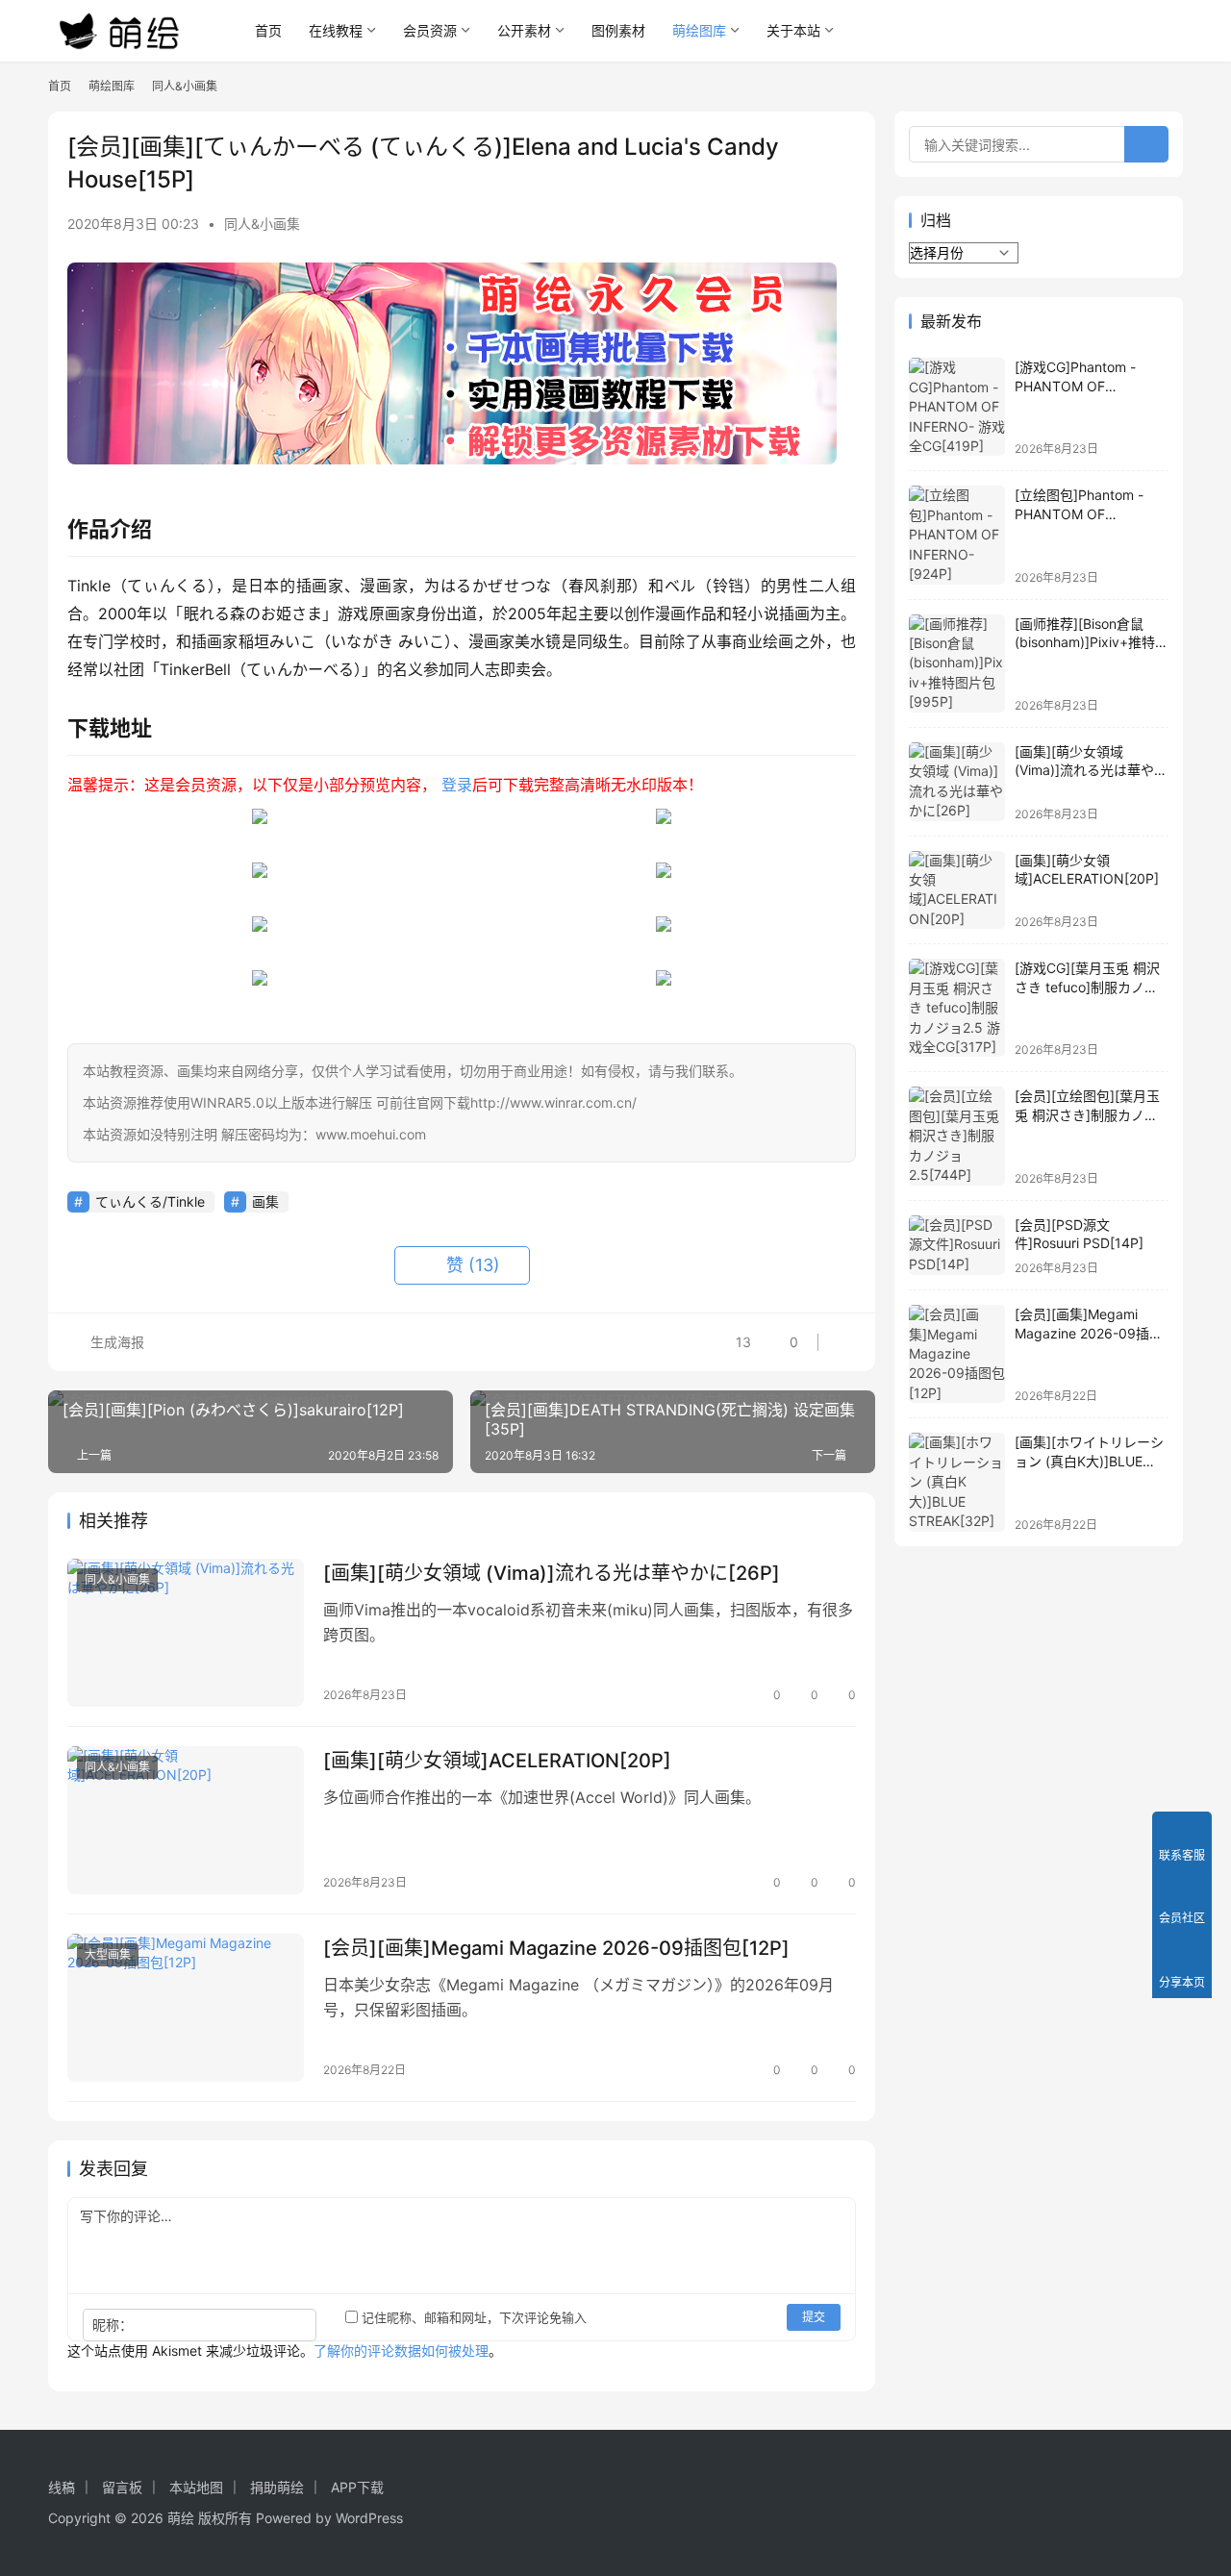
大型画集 (108, 1954)
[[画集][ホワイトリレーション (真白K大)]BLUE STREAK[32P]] (957, 1482)
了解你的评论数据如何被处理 (401, 2351)
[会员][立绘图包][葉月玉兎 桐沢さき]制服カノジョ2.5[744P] (1087, 1114)
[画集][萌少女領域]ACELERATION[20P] (497, 1761)
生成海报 (115, 1342)
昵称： (113, 2325)
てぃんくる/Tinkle (150, 1201)
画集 (265, 1201)
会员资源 (430, 30)
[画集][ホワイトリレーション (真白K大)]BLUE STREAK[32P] (1089, 1461)
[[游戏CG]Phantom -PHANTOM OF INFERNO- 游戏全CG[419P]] (957, 407)
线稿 (62, 2487)
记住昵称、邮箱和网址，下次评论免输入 (472, 2317)
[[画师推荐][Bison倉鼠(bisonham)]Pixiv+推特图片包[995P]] (957, 663)
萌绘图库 (699, 30)
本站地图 (196, 2487)
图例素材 (618, 30)
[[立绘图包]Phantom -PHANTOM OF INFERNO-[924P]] (957, 535)
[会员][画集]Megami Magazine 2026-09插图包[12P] (556, 1948)
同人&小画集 (262, 224)
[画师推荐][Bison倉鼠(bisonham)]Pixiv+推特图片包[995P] (1092, 642)
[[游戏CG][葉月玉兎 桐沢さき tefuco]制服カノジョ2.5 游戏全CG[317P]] (957, 1008)
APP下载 (357, 2487)
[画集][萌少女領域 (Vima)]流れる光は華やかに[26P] (552, 1573)
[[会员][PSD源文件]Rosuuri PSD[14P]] (957, 1246)
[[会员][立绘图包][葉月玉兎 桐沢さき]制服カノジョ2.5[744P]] (957, 1136)
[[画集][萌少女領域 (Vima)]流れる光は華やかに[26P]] (186, 1633)
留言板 (122, 2487)
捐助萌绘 (277, 2487)
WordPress (369, 2518)
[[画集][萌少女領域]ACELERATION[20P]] (186, 1820)
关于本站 (793, 30)
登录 (457, 785)
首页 (268, 30)
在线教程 (336, 30)
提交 (814, 2317)
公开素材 (524, 30)
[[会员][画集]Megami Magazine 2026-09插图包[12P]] (186, 2008)
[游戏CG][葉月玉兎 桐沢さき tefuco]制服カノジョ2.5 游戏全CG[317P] (1087, 987)
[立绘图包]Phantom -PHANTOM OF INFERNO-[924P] (1079, 513)
